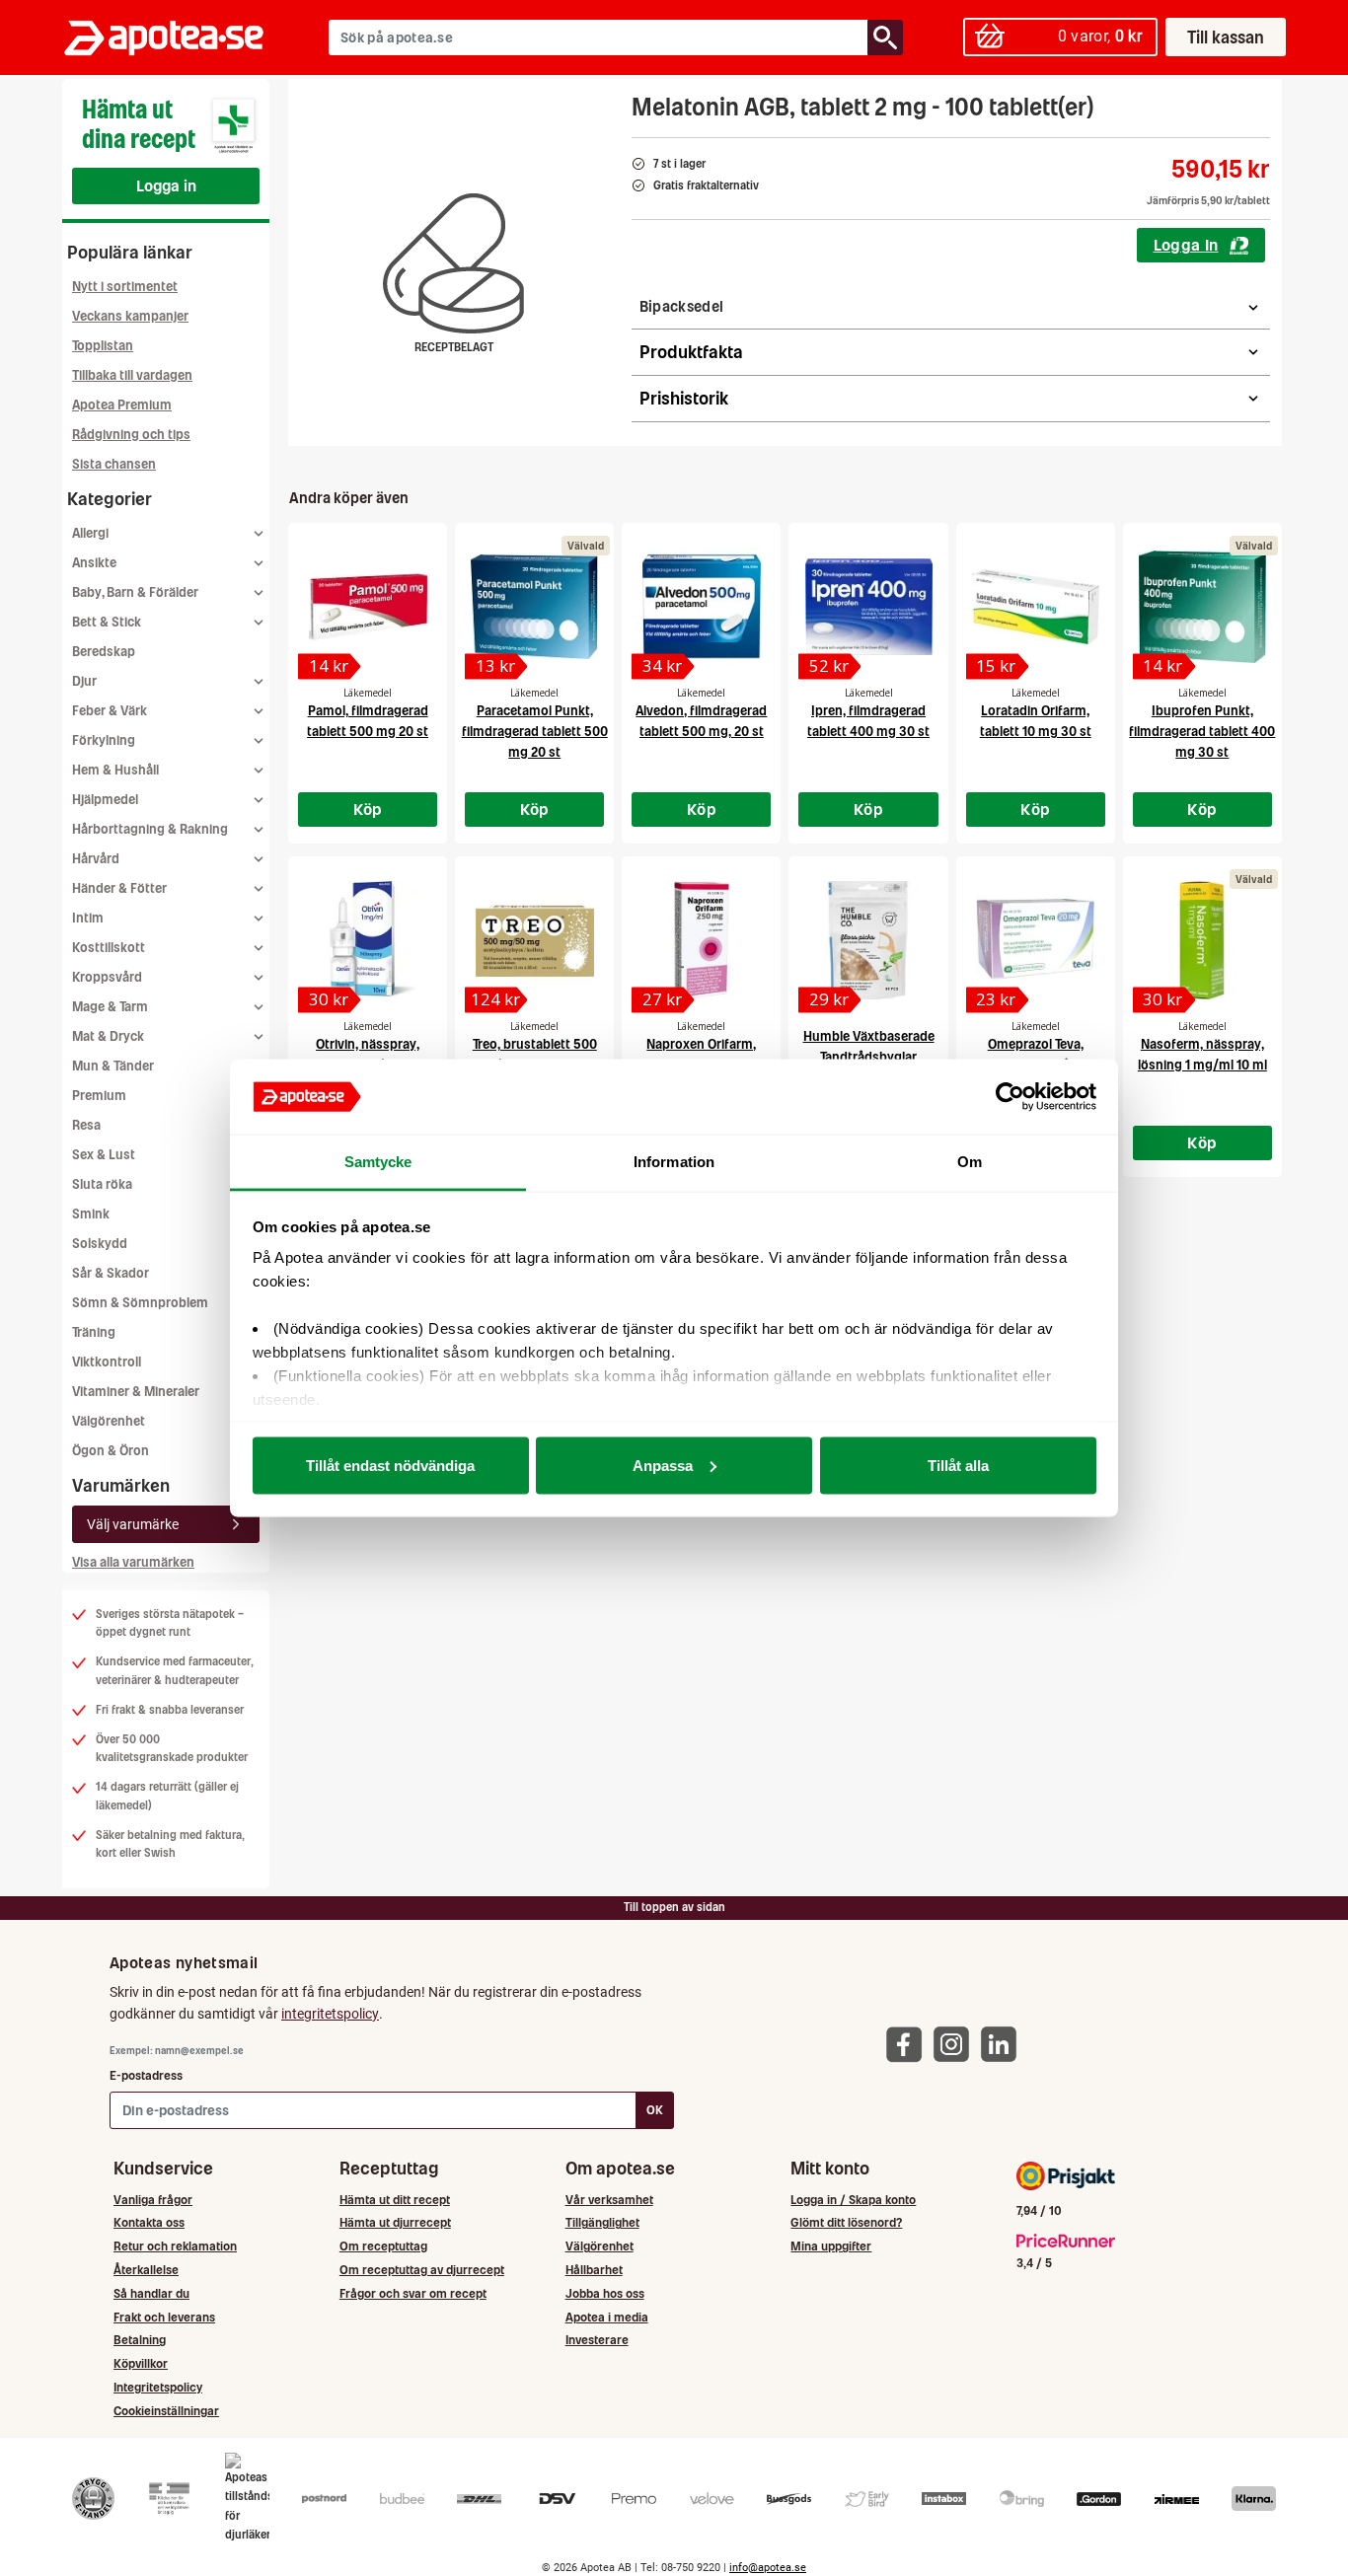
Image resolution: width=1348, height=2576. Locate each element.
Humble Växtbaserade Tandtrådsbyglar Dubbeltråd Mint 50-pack (869, 1057)
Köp (368, 809)
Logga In (1186, 245)
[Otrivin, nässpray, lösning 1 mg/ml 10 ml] (368, 940)
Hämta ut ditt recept (395, 2200)
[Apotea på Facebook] (909, 2044)
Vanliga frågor (153, 2200)
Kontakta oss (149, 2222)
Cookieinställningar (166, 2411)
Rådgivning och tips (131, 435)
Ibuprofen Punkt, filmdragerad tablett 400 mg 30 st (1202, 732)
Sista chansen (114, 464)
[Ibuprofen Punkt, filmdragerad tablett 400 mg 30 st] (1202, 607)
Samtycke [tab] (378, 1162)
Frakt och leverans (164, 2317)
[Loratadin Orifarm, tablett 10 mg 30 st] (1036, 607)
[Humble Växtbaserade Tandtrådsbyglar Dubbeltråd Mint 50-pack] (868, 940)
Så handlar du (151, 2293)
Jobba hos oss (605, 2293)
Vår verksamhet (609, 2200)
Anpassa (663, 1465)
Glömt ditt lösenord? (846, 2222)
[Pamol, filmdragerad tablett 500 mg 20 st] (368, 607)
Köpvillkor (141, 2363)
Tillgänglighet (602, 2222)
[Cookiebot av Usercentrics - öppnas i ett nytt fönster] (1010, 1097)
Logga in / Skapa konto (853, 2200)
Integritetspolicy (158, 2387)
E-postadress (146, 2075)
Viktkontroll (107, 1362)
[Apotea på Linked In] (1004, 2044)
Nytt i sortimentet (125, 287)
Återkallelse (146, 2270)
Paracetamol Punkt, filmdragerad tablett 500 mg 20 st (535, 732)
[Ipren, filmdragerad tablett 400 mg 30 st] (868, 607)
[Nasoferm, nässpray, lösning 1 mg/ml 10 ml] (1202, 940)
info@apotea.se (768, 2568)
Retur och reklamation (175, 2246)
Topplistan (103, 346)
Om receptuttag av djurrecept (422, 2270)
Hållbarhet (594, 2270)
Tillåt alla (958, 1465)
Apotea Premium (122, 405)
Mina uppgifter (831, 2246)
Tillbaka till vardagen (132, 375)
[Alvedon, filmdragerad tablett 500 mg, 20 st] (701, 607)
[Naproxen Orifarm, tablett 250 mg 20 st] (701, 940)
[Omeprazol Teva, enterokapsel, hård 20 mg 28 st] (1036, 940)
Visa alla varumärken (133, 1562)
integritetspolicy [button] (330, 2014)
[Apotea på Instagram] (956, 2044)
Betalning (140, 2340)
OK (655, 2110)
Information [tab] (674, 1162)
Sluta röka (102, 1184)
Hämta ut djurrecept (395, 2222)
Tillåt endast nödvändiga (390, 1465)
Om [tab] (970, 1162)
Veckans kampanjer (130, 316)
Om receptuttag (383, 2246)
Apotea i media (607, 2317)
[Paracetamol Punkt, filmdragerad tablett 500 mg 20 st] (534, 607)
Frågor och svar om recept (413, 2293)
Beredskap (104, 652)
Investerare (597, 2340)
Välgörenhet (109, 1421)
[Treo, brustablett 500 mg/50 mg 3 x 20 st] (534, 940)
